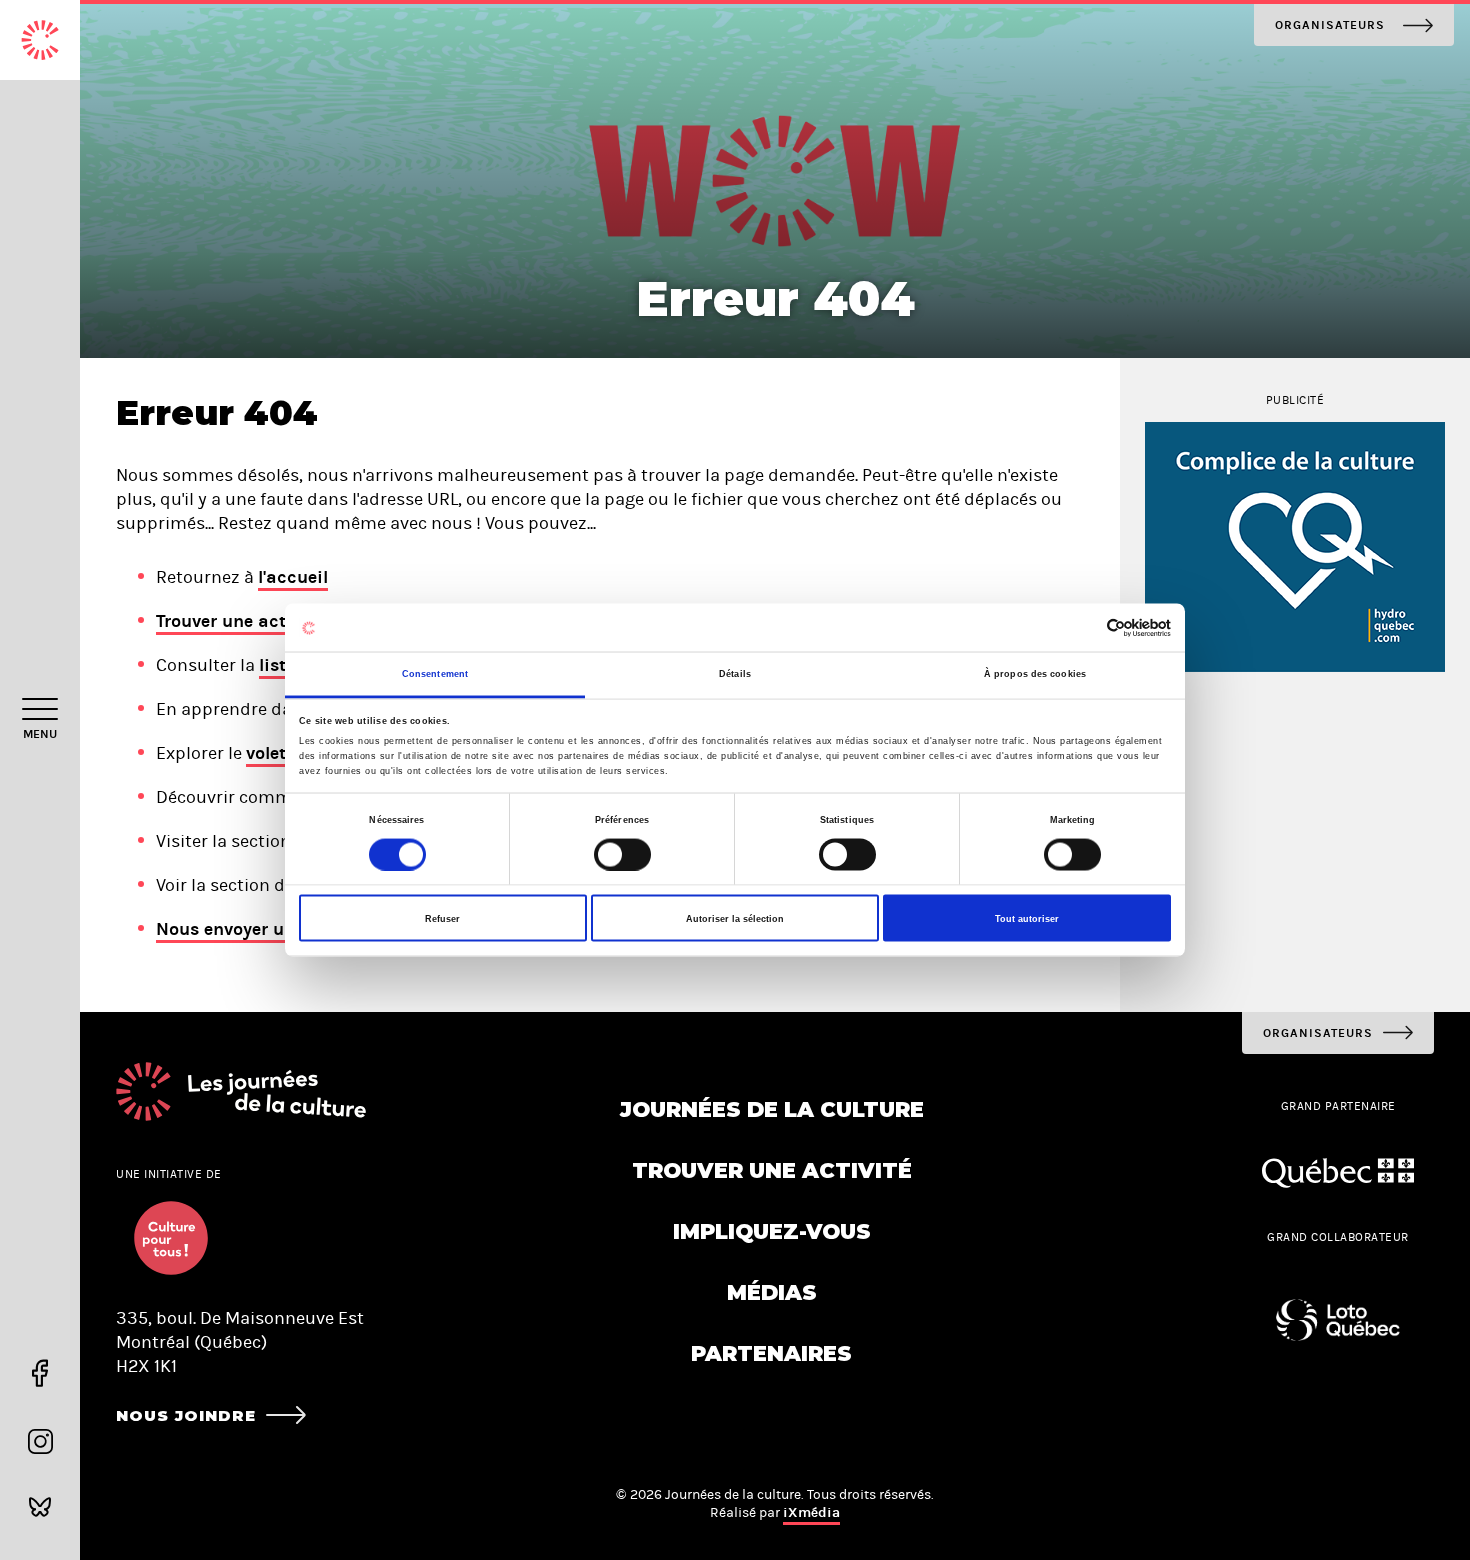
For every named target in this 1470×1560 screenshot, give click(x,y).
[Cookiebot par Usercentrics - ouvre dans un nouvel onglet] (1083, 627)
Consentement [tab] (435, 674)
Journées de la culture (772, 1109)
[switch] (622, 854)
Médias (772, 1292)
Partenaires (771, 1353)
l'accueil (293, 577)
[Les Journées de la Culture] (40, 40)
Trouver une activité (239, 621)
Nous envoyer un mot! (247, 929)
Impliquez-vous (772, 1231)
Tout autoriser (1027, 918)
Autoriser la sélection (735, 918)
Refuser (442, 918)
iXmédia (811, 1512)
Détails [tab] (735, 674)
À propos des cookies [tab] (1035, 674)
